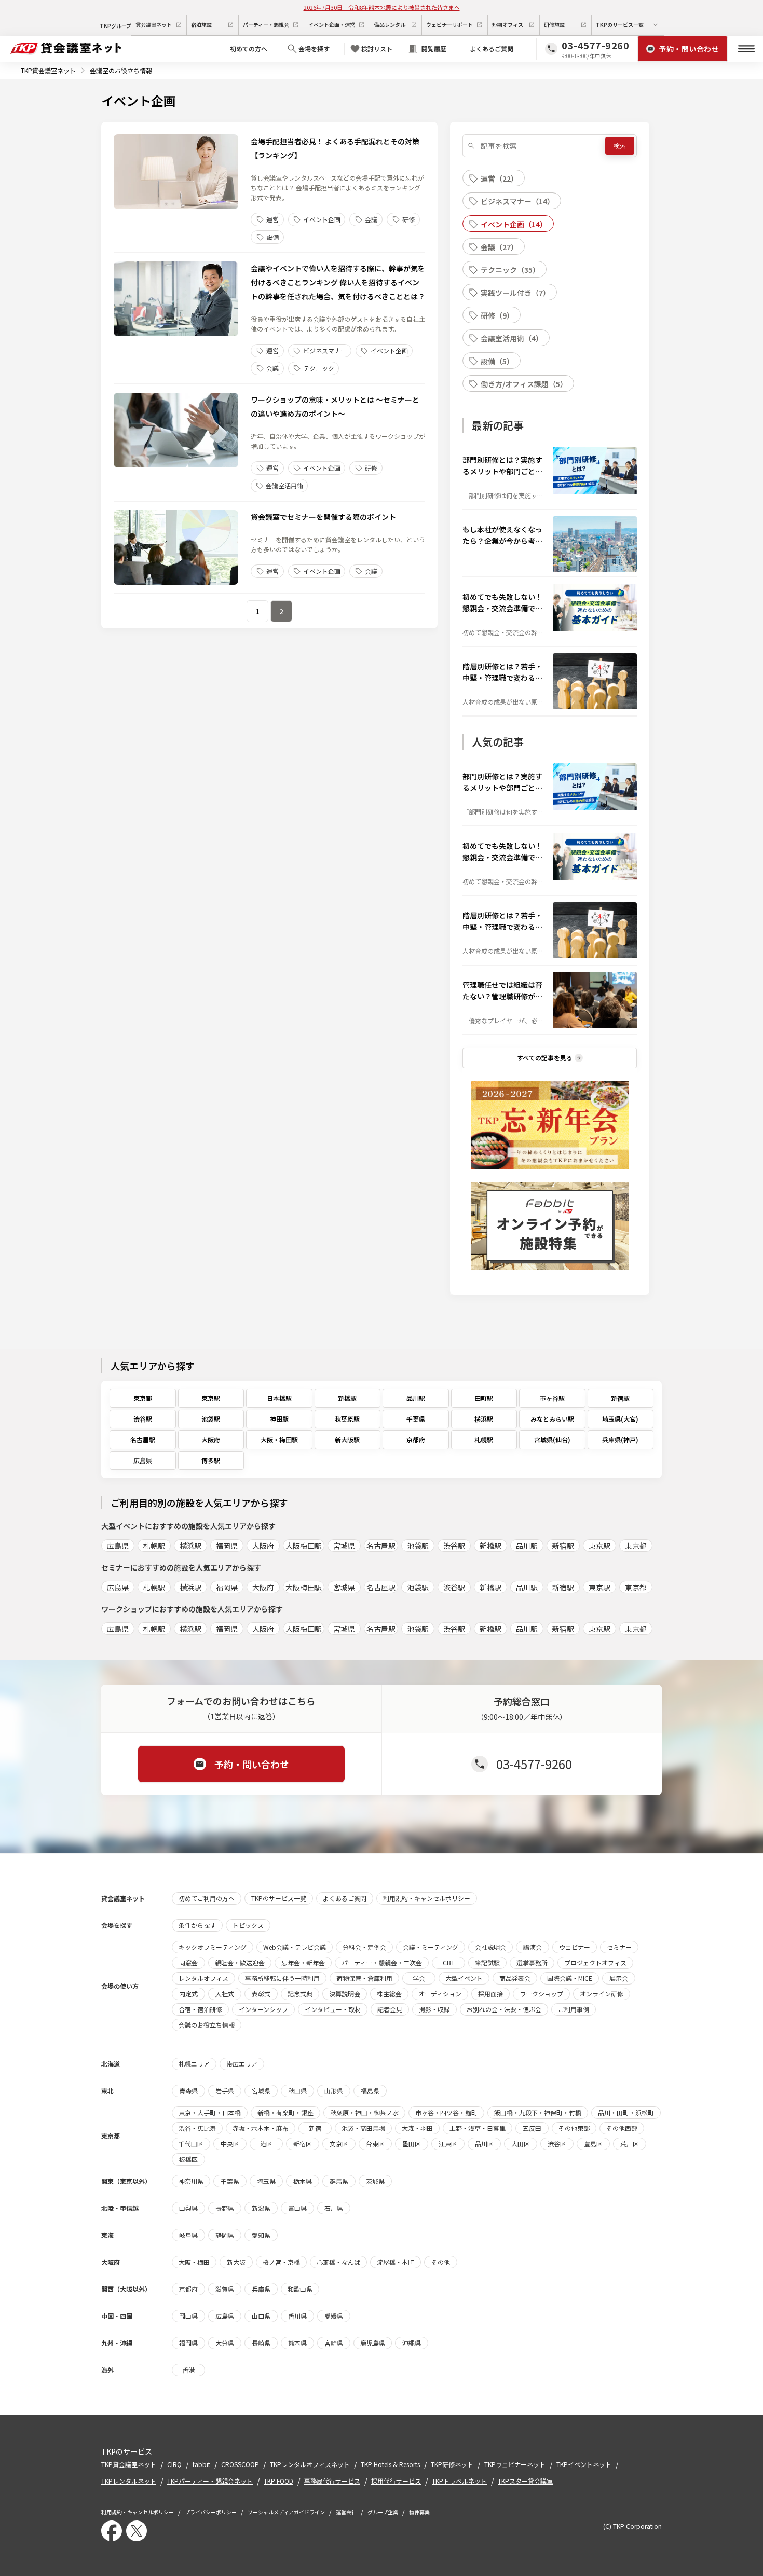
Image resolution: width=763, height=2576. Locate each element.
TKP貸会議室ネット (48, 70)
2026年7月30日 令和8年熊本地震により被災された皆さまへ (382, 7)
